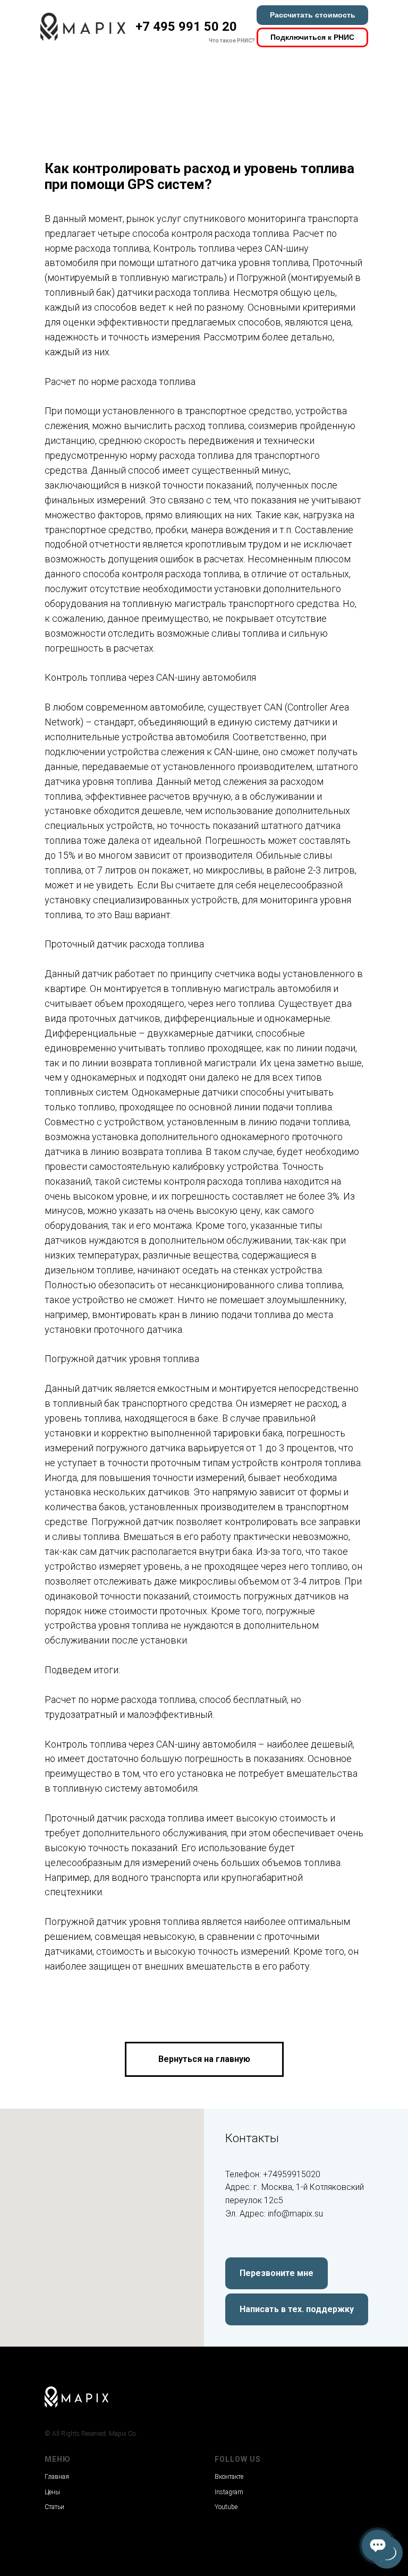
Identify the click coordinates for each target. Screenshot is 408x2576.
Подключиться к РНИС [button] (312, 37)
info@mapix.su (295, 2214)
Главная (57, 2477)
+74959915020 (292, 2174)
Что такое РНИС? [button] (232, 41)
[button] (277, 2273)
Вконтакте (229, 2477)
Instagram (229, 2492)
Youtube (226, 2507)
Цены (52, 2492)
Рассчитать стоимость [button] (313, 15)
